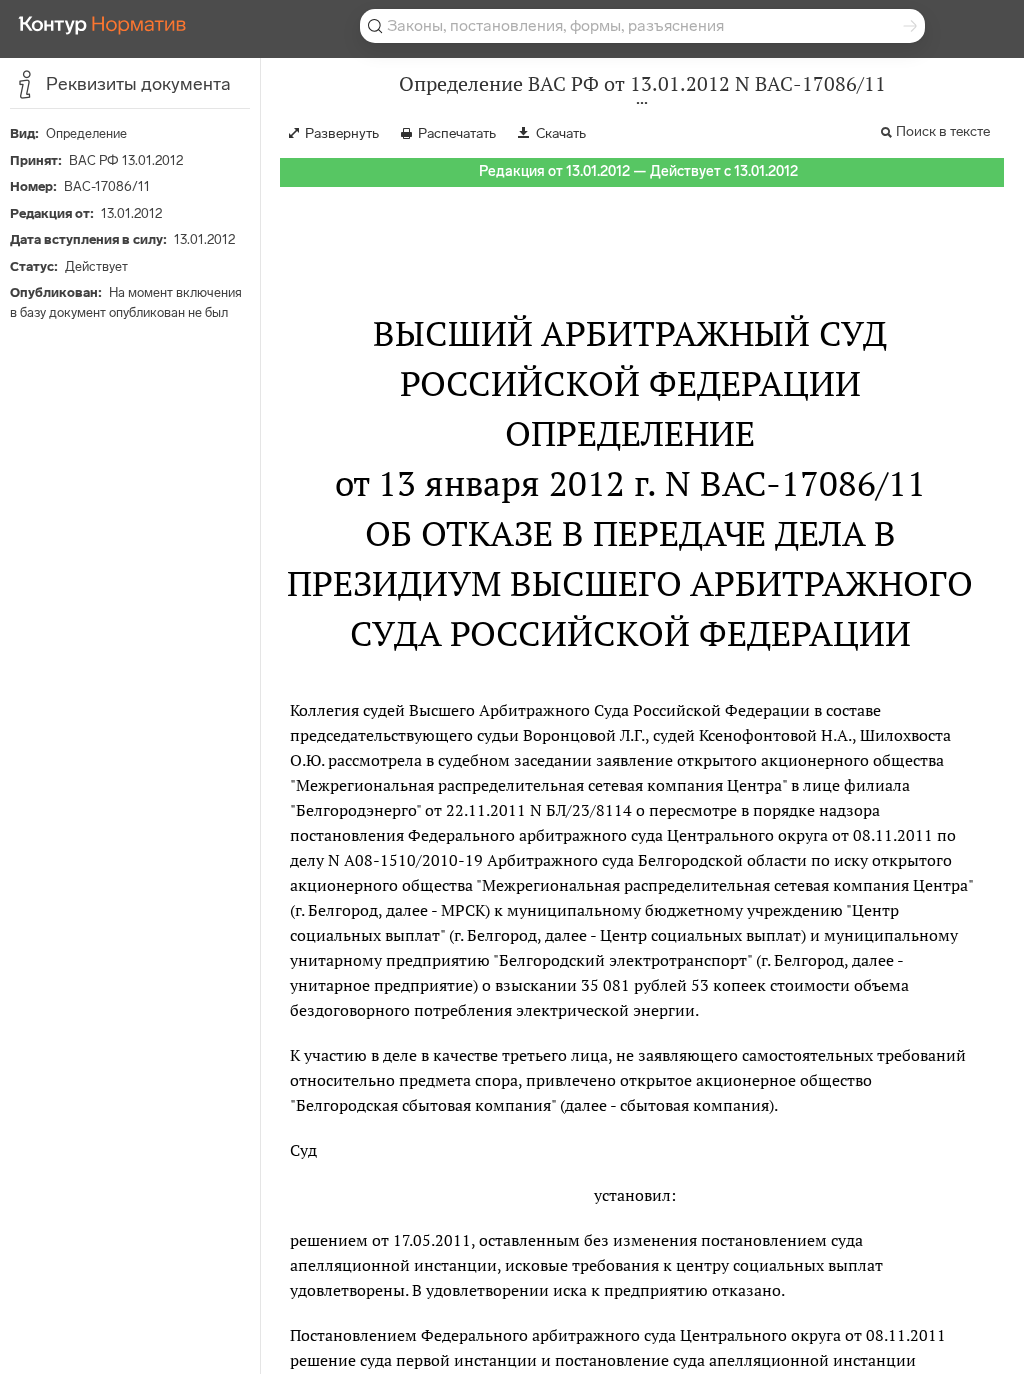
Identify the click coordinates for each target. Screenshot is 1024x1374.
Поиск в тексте (943, 131)
